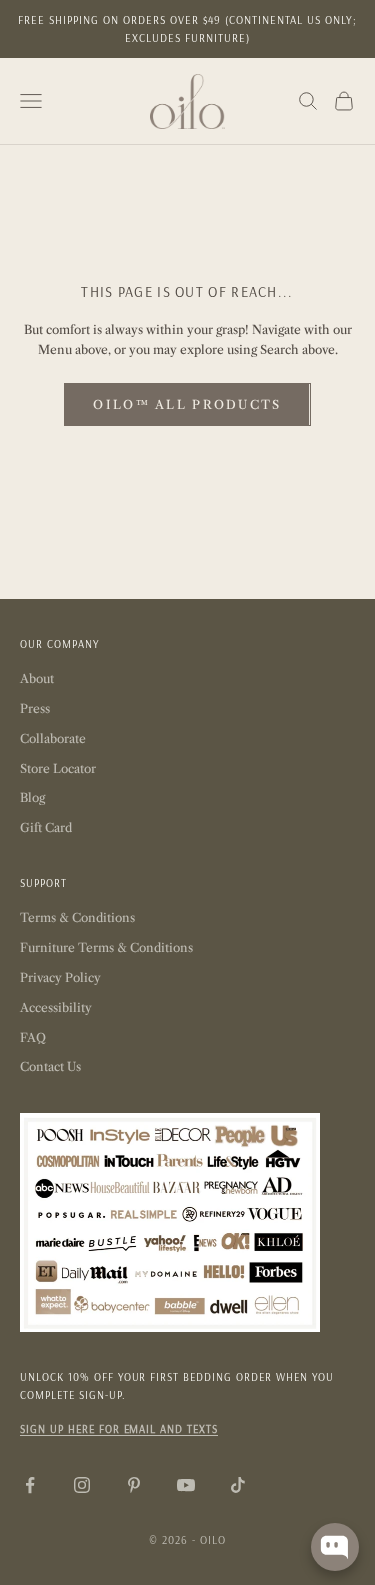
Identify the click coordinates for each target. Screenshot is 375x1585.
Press (35, 708)
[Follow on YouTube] (186, 1485)
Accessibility (56, 1007)
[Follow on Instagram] (82, 1485)
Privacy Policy (60, 977)
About (37, 678)
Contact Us (50, 1066)
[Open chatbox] (335, 1547)
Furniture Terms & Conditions (106, 947)
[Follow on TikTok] (238, 1485)
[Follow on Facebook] (30, 1485)
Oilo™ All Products (187, 404)
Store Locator (58, 768)
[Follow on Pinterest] (134, 1485)
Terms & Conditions (77, 917)
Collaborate (53, 738)
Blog (32, 797)
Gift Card (46, 827)
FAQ (33, 1037)
